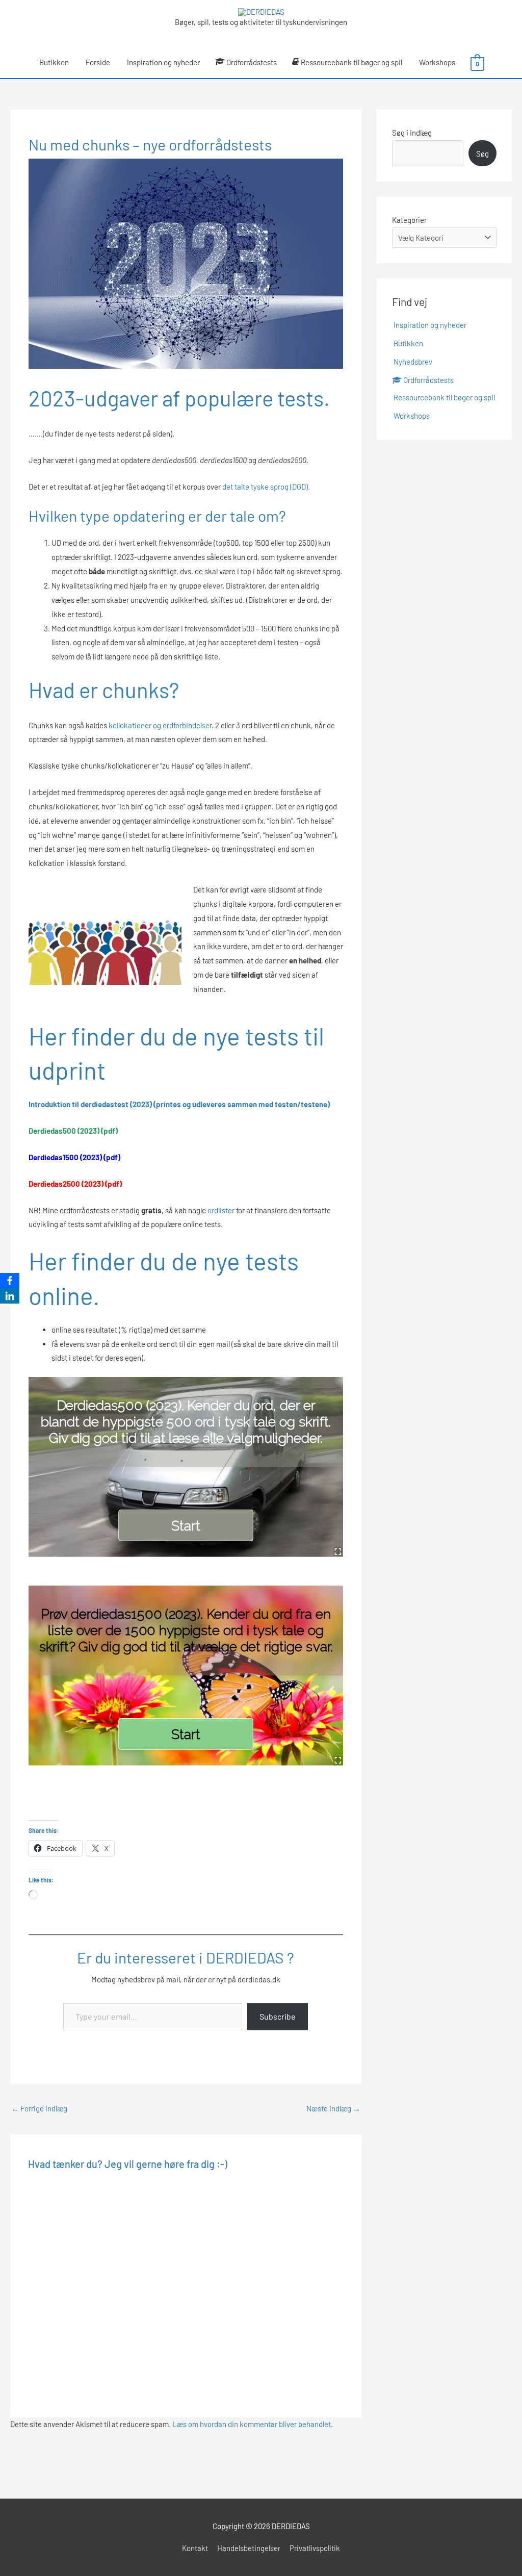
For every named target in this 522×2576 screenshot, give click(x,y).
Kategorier (409, 220)
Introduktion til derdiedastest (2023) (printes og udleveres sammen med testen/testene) (179, 1104)
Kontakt (195, 2548)
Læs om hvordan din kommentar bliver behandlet (252, 2424)
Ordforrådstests (252, 62)
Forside (98, 62)
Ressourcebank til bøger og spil (351, 62)
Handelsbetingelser (249, 2548)
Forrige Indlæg (39, 2108)
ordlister (221, 1210)
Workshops (437, 62)
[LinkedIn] (10, 1296)
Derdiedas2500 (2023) (66, 1184)
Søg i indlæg (412, 133)
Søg (482, 154)
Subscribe (278, 2016)
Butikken (54, 62)
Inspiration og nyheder (163, 62)
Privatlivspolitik (315, 2548)
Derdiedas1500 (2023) (65, 1157)
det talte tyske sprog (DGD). (266, 487)
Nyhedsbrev (413, 362)
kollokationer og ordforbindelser (160, 725)
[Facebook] (10, 1281)
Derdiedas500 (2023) (64, 1131)
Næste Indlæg (333, 2108)
